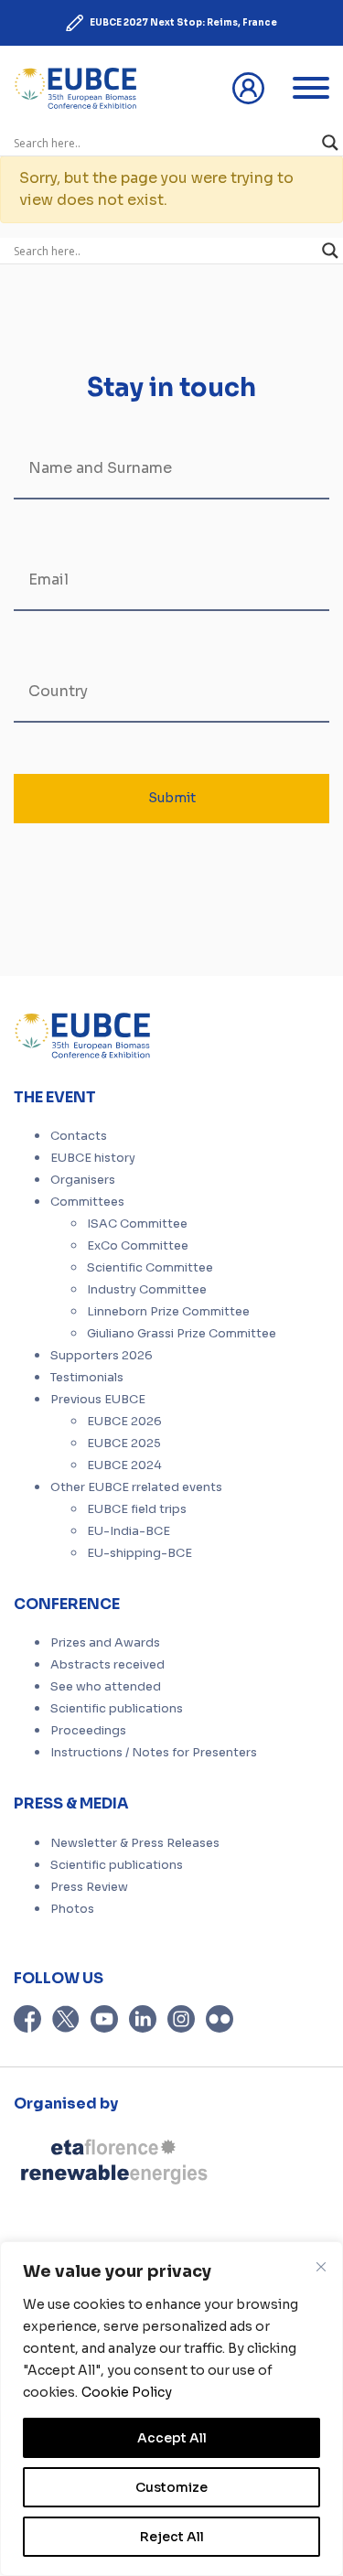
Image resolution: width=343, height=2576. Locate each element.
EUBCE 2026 (124, 1422)
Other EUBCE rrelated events (136, 1487)
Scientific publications (117, 1709)
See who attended (106, 1687)
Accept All (172, 2438)
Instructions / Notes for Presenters (154, 1753)
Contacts (79, 1136)
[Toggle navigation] (311, 88)
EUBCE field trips (137, 1509)
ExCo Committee (138, 1246)
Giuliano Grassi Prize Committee (182, 1334)
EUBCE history (93, 1158)
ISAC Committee (137, 1224)
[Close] (321, 2267)
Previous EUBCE (98, 1400)
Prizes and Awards (105, 1643)
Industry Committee (147, 1290)
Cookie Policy (127, 2392)
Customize (171, 2487)
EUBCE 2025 (124, 1444)
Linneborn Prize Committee (168, 1312)
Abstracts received (107, 1665)
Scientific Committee (150, 1268)
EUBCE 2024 (124, 1465)
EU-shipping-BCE (139, 1553)
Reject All (172, 2537)
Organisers (83, 1180)
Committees (87, 1202)
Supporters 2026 (102, 1356)
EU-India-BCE (129, 1531)
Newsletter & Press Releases (135, 1843)
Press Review (89, 1887)
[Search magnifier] (330, 143)
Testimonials (87, 1378)
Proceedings (88, 1731)
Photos (72, 1909)
